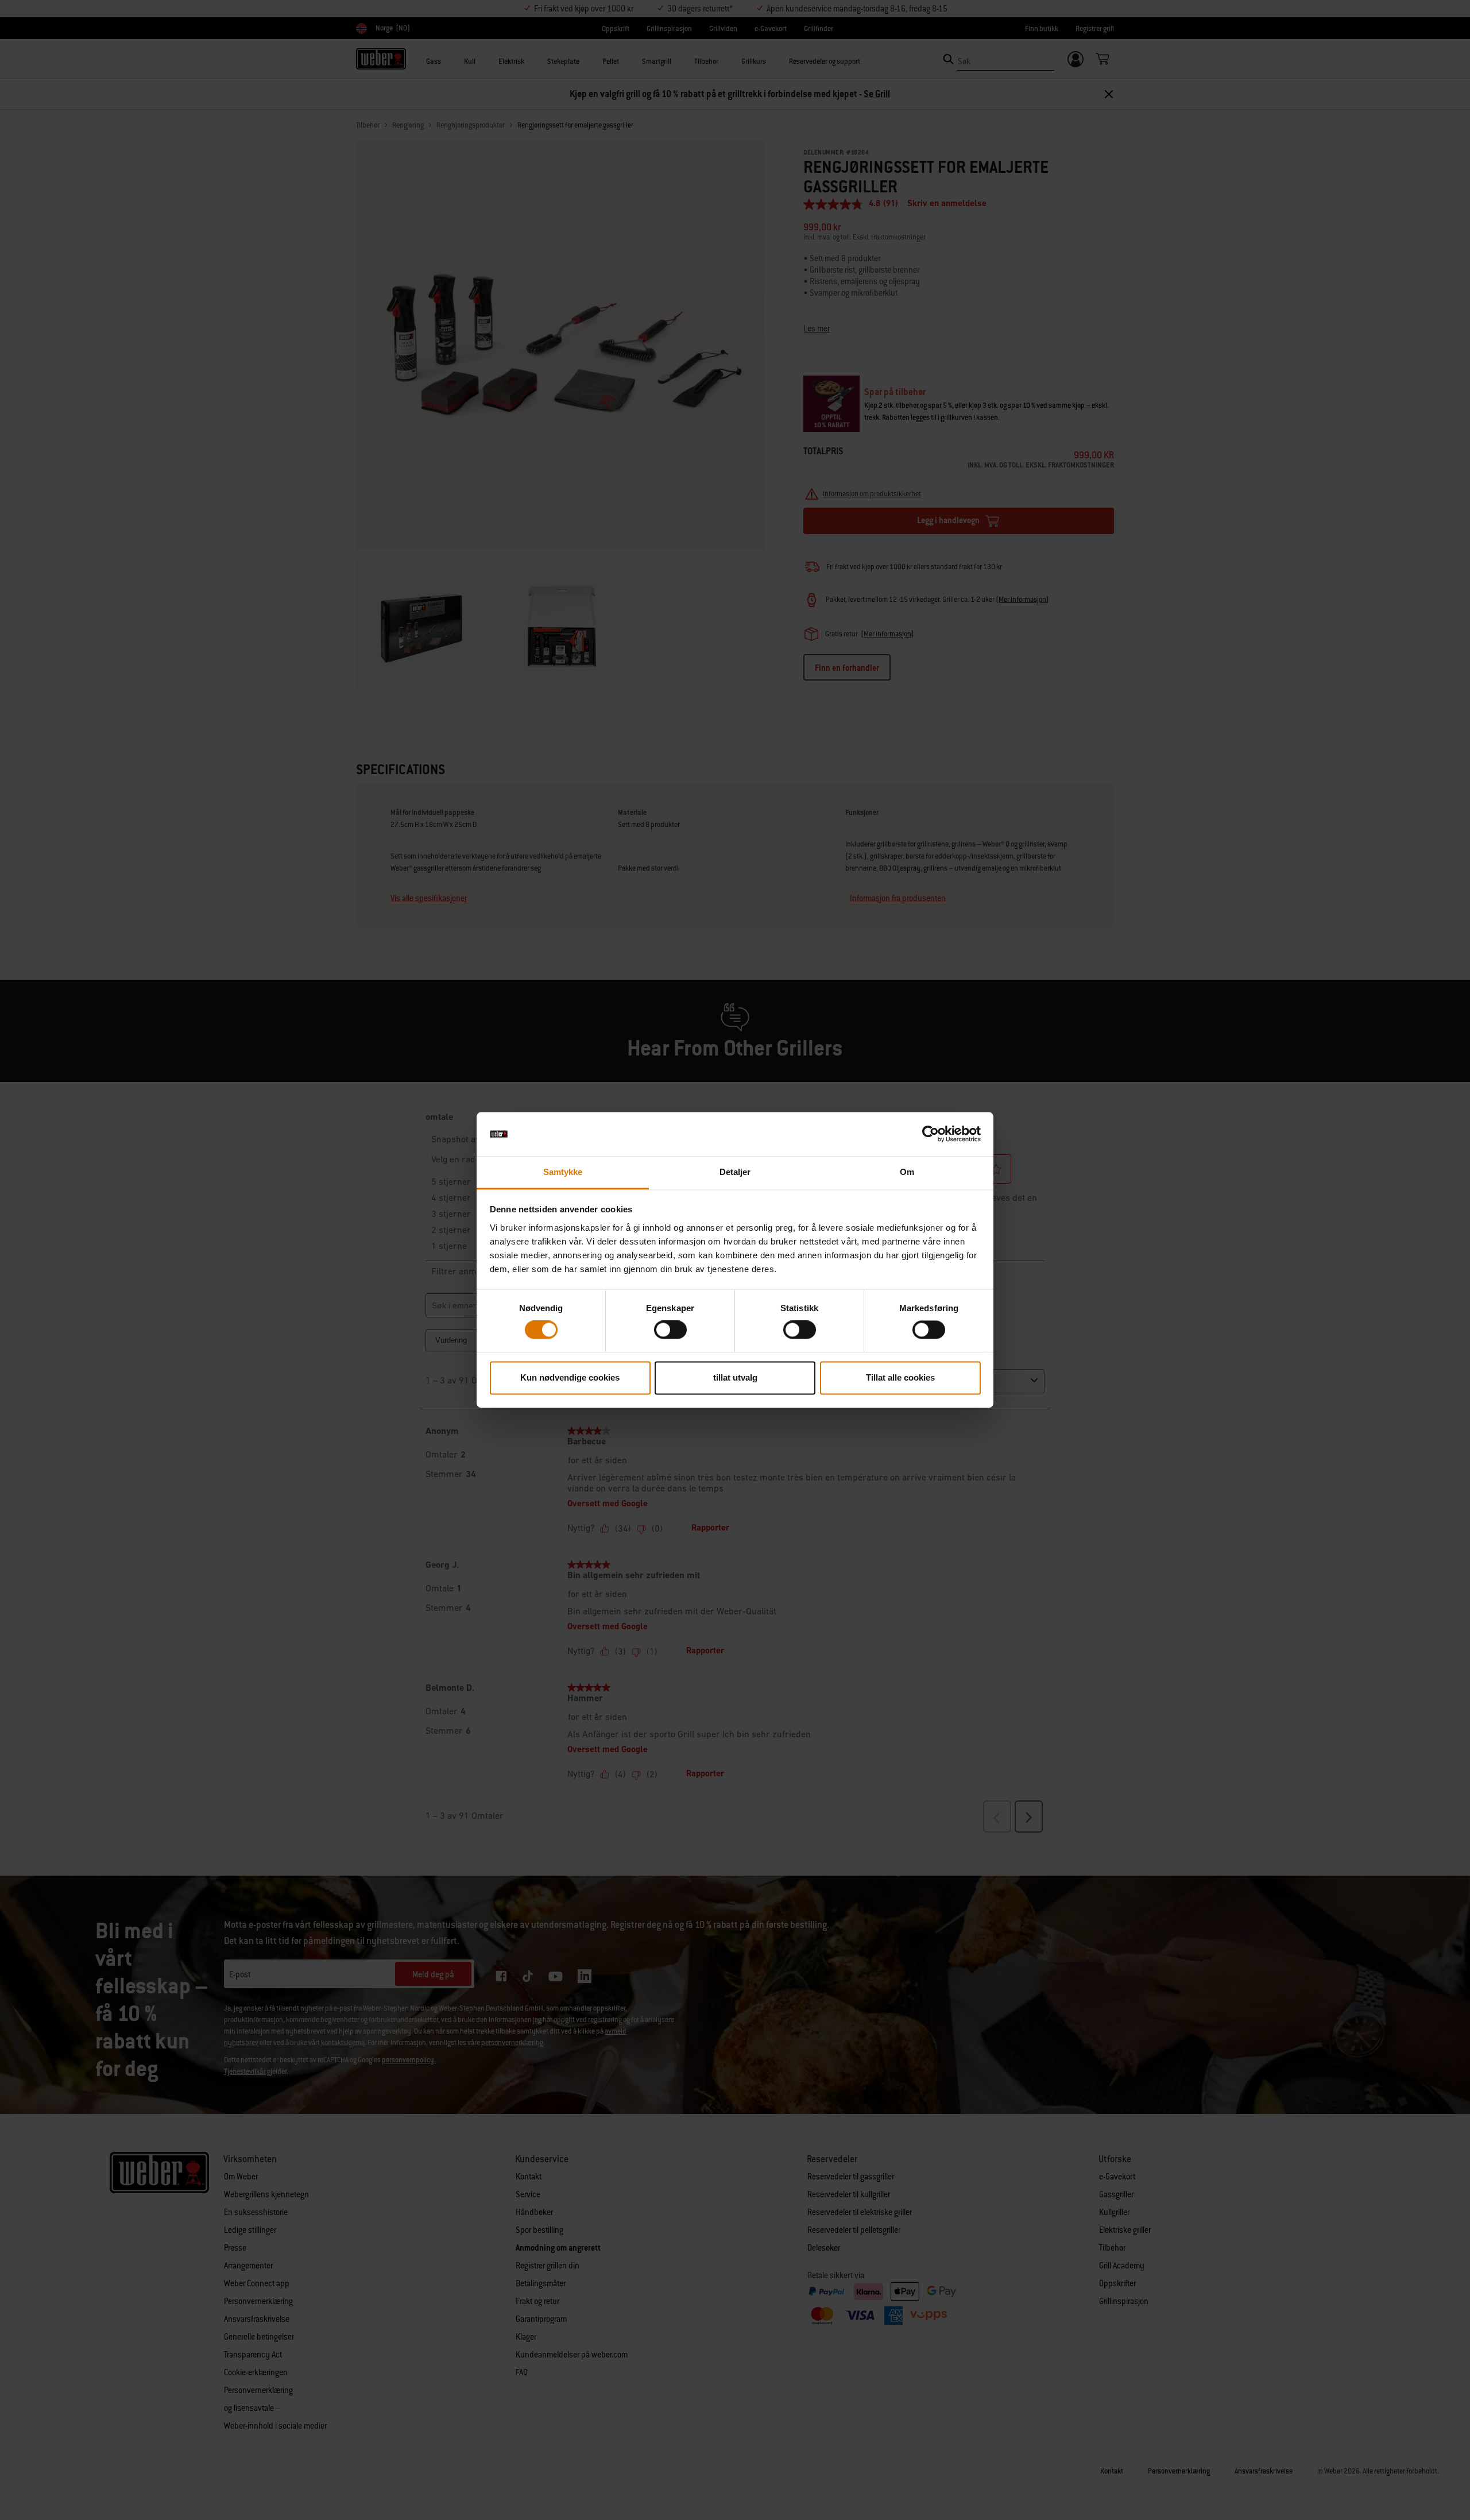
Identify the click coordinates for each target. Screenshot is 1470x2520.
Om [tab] (907, 1172)
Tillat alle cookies (900, 1377)
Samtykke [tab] (563, 1172)
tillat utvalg (735, 1377)
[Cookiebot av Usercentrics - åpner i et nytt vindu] (931, 1134)
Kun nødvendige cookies (570, 1377)
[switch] (670, 1330)
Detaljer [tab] (735, 1172)
